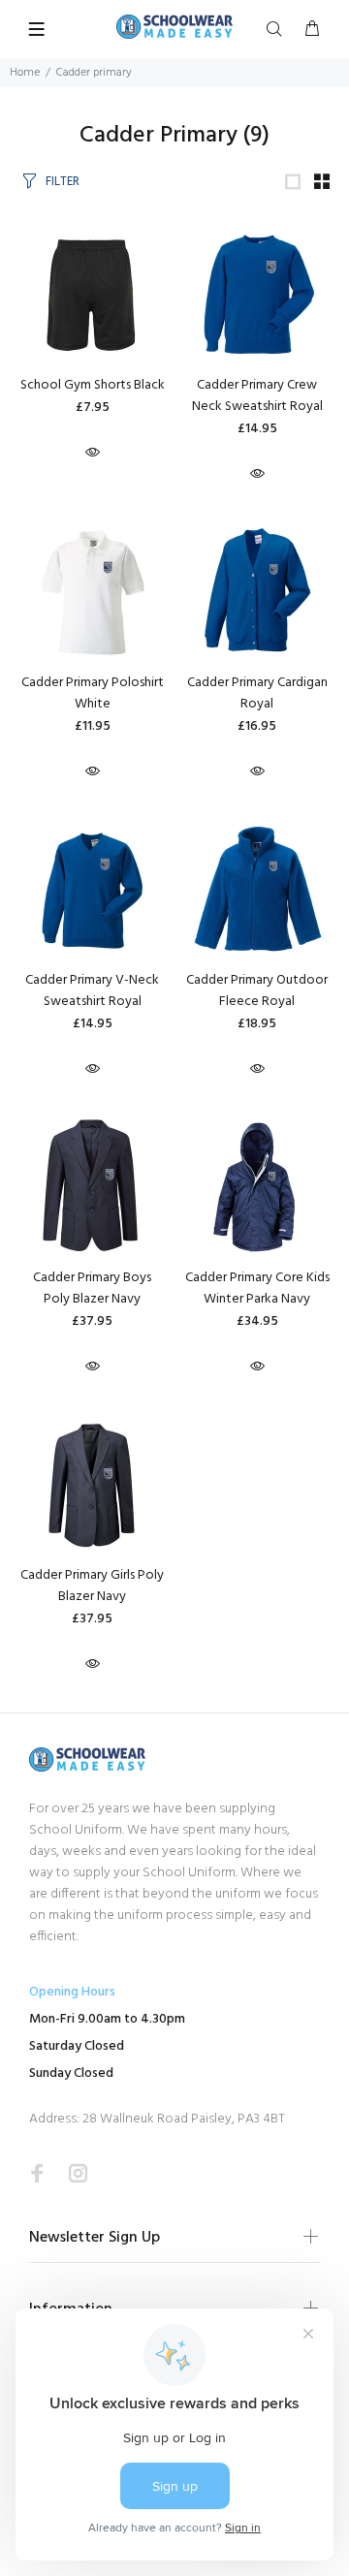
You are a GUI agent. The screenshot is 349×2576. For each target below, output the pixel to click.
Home (25, 73)
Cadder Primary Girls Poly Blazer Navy (92, 1586)
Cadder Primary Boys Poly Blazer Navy (92, 1288)
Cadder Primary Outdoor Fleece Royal (257, 991)
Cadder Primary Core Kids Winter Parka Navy (257, 1288)
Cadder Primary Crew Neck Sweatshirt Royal (257, 396)
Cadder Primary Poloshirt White (93, 693)
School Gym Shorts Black (93, 385)
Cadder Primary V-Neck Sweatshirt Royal (92, 991)
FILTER (63, 182)
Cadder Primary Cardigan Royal (257, 693)
